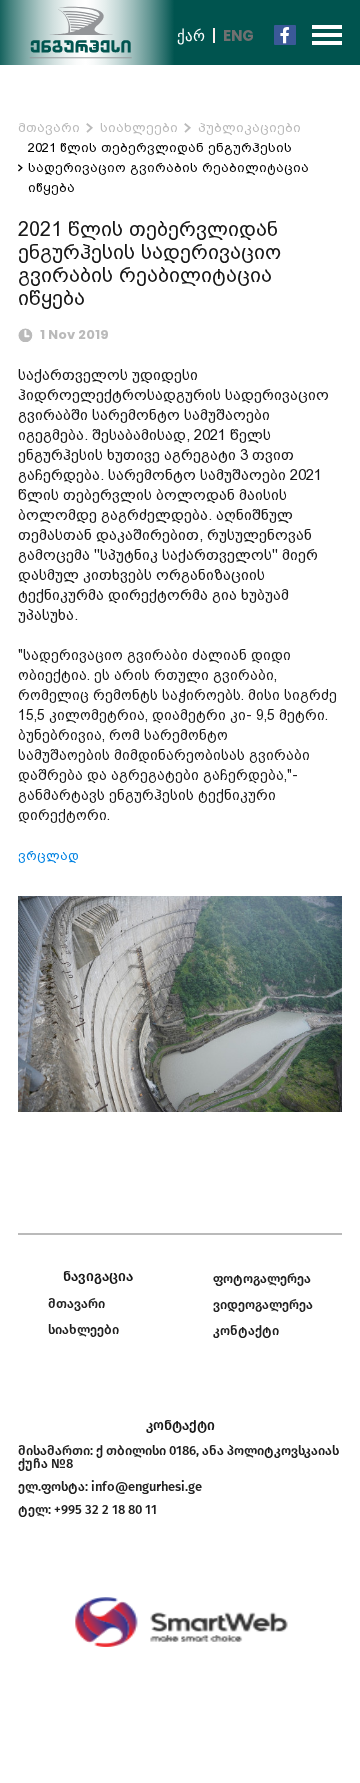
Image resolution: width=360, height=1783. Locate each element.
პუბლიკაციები (249, 127)
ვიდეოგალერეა (263, 1304)
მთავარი (49, 127)
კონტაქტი (246, 1330)
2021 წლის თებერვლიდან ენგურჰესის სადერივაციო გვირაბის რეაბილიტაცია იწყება (168, 167)
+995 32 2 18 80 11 (105, 1509)
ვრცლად (48, 855)
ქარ (191, 35)
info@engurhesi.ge (146, 1486)
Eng (238, 35)
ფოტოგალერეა (262, 1278)
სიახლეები (139, 127)
